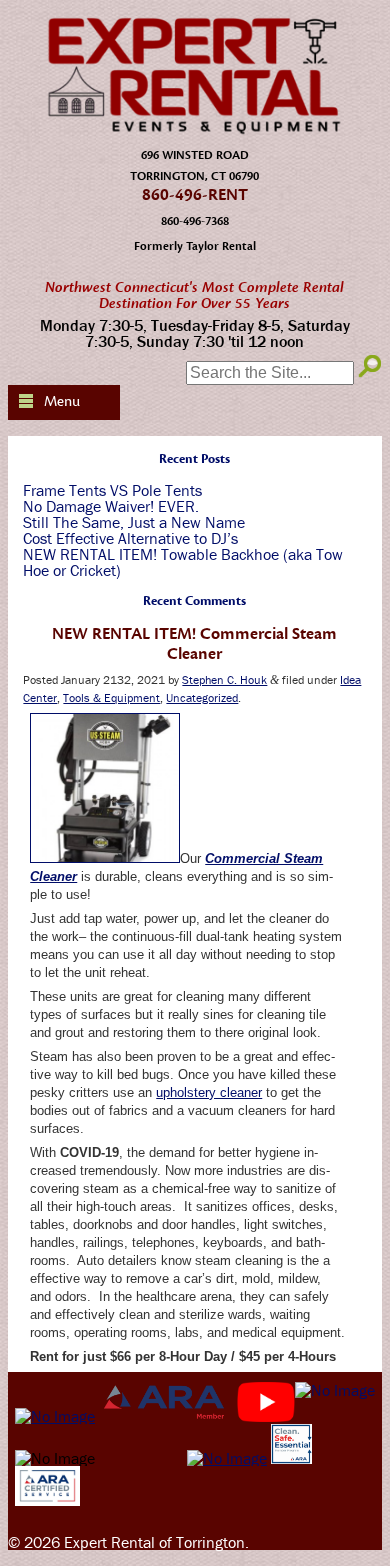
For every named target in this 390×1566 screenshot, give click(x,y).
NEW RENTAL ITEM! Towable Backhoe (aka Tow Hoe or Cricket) (183, 562)
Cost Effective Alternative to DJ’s (130, 538)
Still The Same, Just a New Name (134, 522)
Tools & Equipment (111, 697)
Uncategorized (202, 697)
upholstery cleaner (209, 1092)
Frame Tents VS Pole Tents (112, 490)
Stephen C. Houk (224, 679)
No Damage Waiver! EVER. (111, 506)
